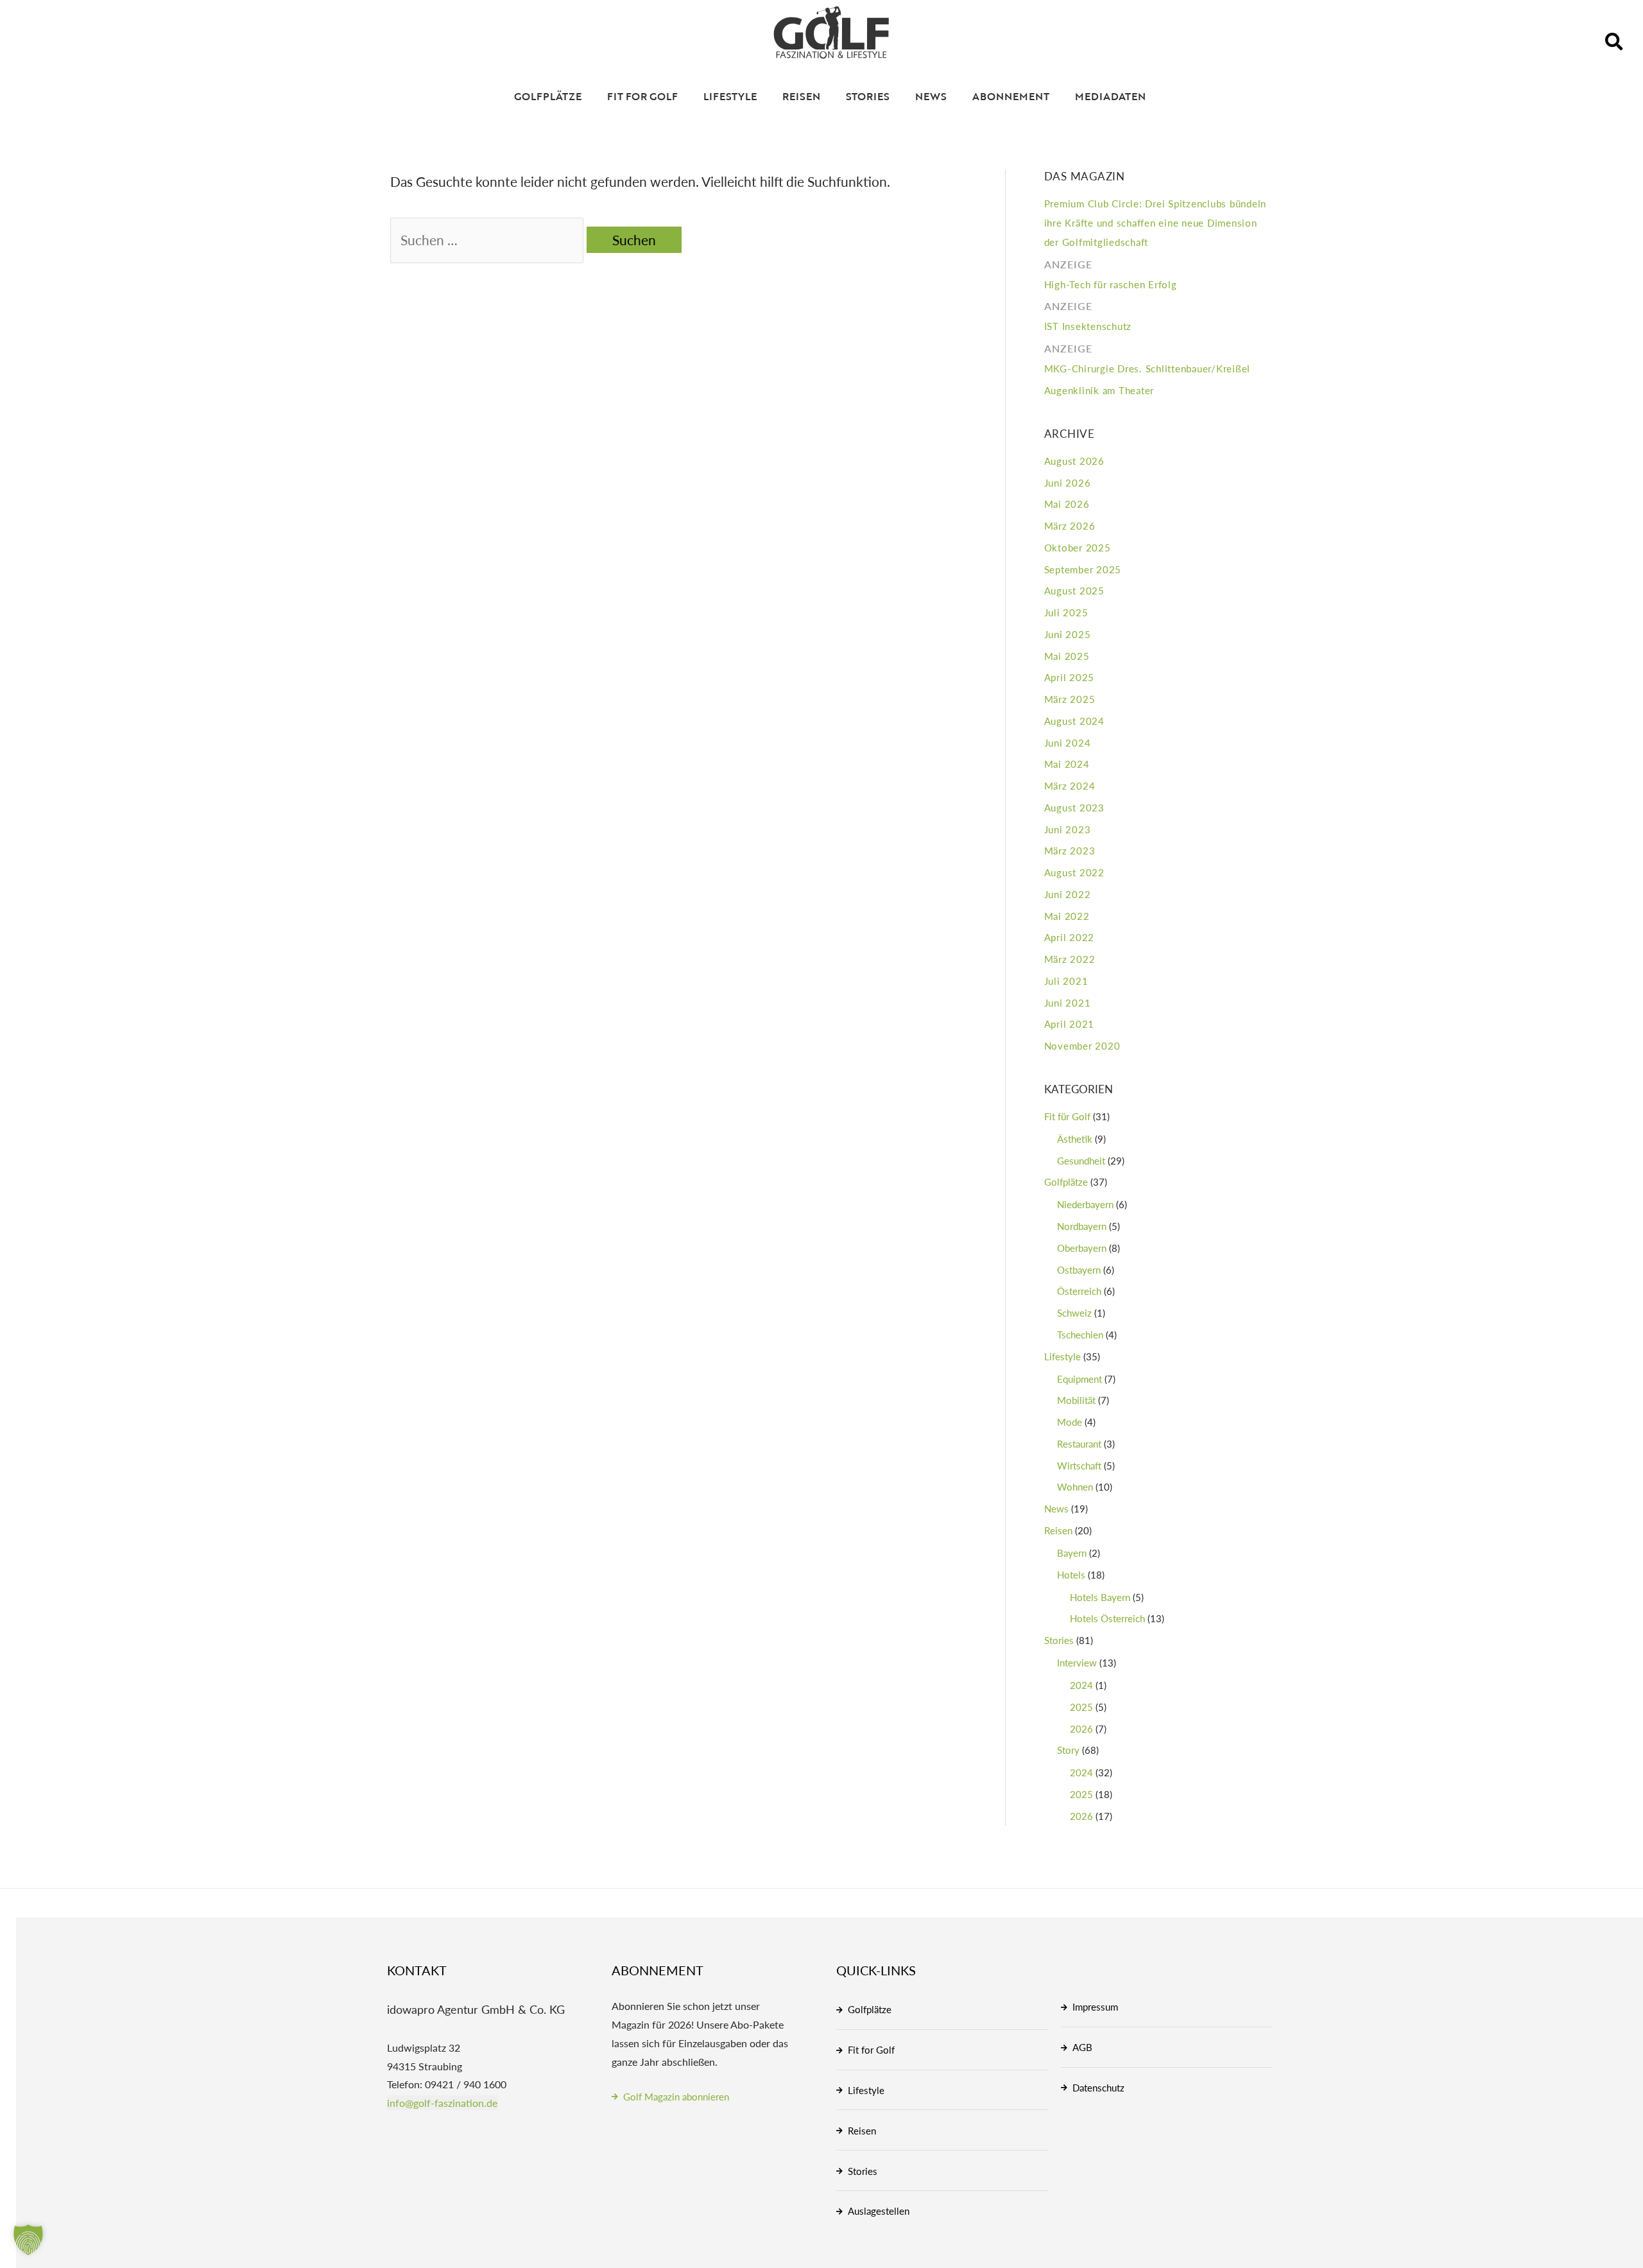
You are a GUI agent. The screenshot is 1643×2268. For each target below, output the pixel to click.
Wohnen (1075, 1486)
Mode (1070, 1422)
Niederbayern (1085, 1204)
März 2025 (1070, 699)
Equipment (1080, 1379)
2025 (1081, 1707)
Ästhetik (1075, 1138)
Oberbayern (1082, 1248)
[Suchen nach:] (489, 240)
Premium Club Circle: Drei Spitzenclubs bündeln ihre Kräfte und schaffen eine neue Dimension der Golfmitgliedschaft (1156, 222)
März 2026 (1070, 525)
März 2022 (1070, 959)
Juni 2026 (1068, 482)
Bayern (1072, 1553)
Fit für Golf (1067, 1116)
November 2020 (1082, 1045)
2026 (1081, 1728)
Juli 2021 (1066, 981)
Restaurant (1079, 1443)
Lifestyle (730, 96)
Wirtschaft (1079, 1465)
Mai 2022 (1067, 916)
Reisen (801, 96)
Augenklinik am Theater (1099, 390)
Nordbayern (1082, 1226)
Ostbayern (1079, 1269)
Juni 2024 (1068, 742)
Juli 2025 (1066, 612)
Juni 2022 (1068, 894)
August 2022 (1074, 872)
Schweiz (1074, 1312)
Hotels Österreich (1107, 1618)
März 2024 (1070, 785)
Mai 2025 (1067, 656)
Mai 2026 (1067, 504)
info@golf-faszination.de (442, 2103)
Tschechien (1080, 1334)
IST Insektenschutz (1088, 316)
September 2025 (1083, 569)
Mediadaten (1110, 96)
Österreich (1079, 1291)
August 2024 (1074, 721)
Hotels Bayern (1100, 1597)
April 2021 (1070, 1024)
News (931, 96)
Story (1068, 1750)
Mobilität (1076, 1400)
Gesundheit (1081, 1160)
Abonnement (1011, 96)
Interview (1077, 1662)
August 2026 (1074, 461)
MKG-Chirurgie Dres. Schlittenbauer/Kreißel (1148, 358)
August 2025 (1074, 590)
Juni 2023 (1068, 829)
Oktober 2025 (1078, 547)
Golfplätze (548, 96)
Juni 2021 (1068, 1002)
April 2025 (1070, 677)
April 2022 (1070, 937)
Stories (868, 96)
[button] (1614, 42)
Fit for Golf (642, 96)
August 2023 (1074, 807)
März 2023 (1070, 850)
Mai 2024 (1067, 764)
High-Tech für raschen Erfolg (1111, 274)
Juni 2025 (1068, 634)
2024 (1081, 1685)
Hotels (1071, 1574)
